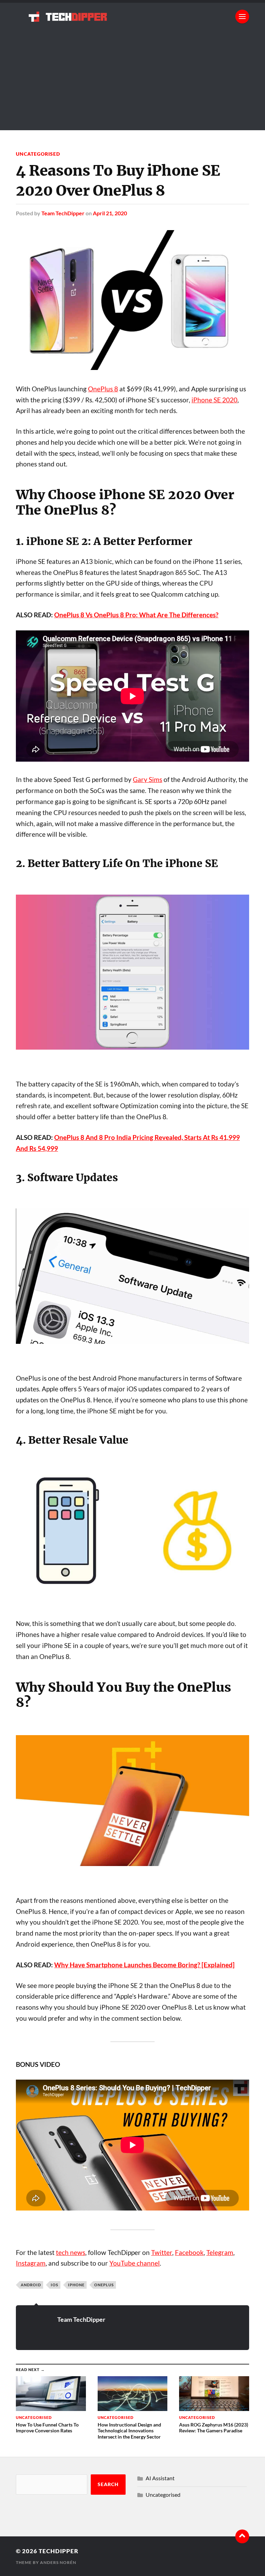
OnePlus (104, 2285)
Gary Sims (148, 780)
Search (108, 2484)
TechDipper (58, 2551)
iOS (55, 2285)
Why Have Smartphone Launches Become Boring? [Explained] (144, 1965)
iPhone (76, 2285)
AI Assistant (160, 2478)
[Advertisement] (132, 82)
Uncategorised (38, 154)
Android (31, 2285)
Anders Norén (58, 2562)
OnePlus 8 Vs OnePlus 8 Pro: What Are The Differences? (136, 615)
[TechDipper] (132, 17)
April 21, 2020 (110, 213)
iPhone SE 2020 (214, 400)
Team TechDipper (63, 213)
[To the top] (242, 2536)
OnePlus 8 (103, 389)
